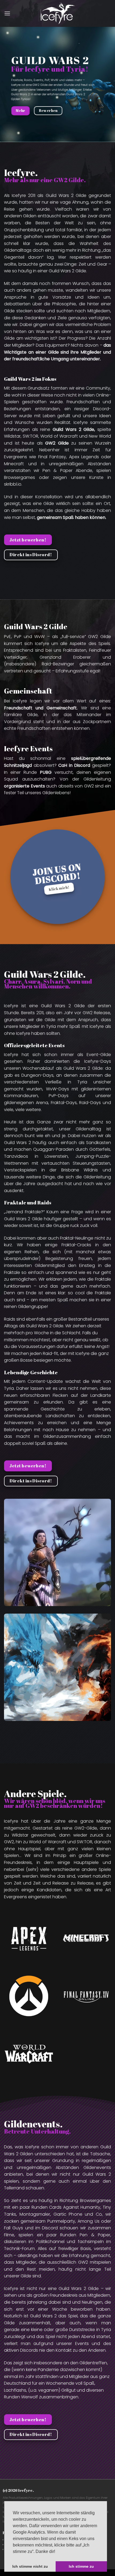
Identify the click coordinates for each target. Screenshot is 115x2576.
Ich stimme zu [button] (81, 2566)
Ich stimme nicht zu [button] (30, 2566)
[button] (57, 2552)
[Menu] (7, 13)
